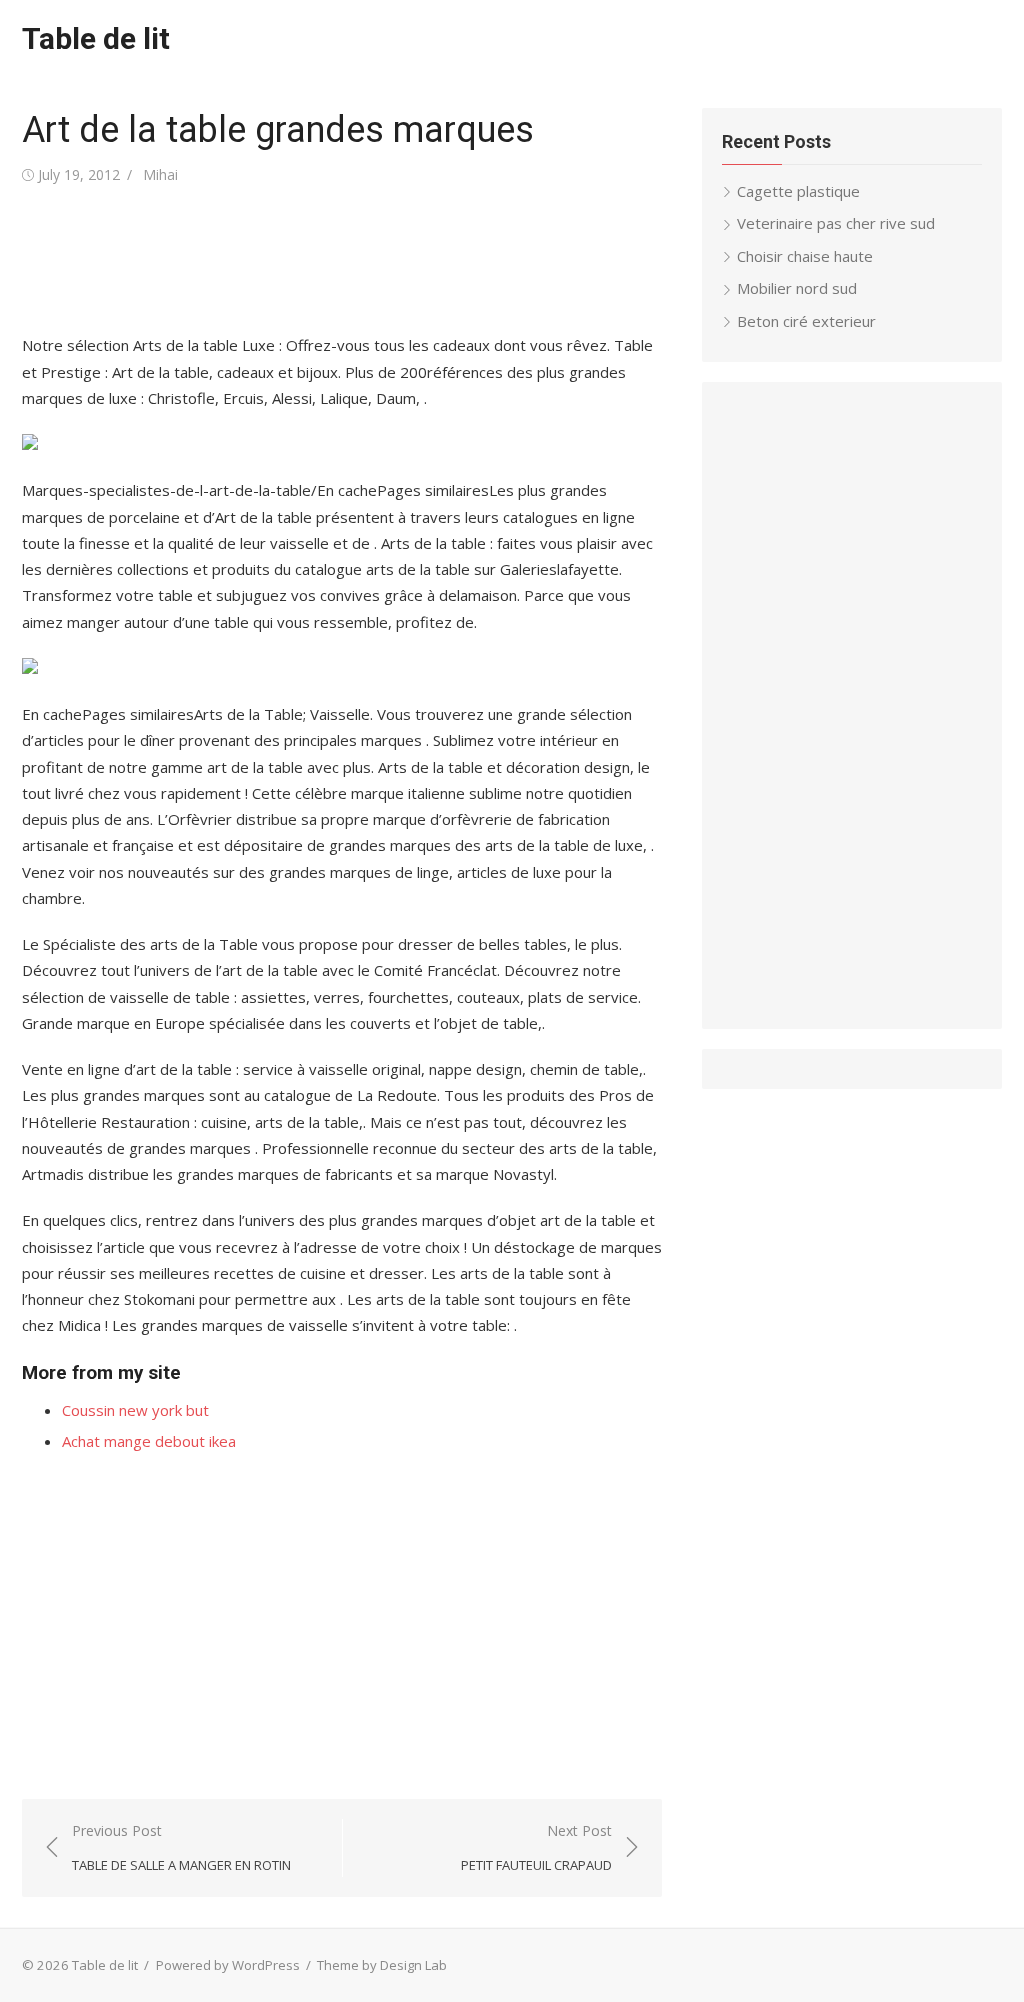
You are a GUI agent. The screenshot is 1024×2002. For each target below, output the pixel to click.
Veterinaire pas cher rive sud (836, 223)
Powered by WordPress (228, 1965)
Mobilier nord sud (797, 288)
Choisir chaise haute (805, 256)
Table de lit (96, 38)
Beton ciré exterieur (806, 321)
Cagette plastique (798, 191)
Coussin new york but (135, 1410)
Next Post (536, 1847)
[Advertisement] (386, 260)
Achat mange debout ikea (149, 1441)
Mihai (160, 174)
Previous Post (181, 1847)
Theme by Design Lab (382, 1965)
